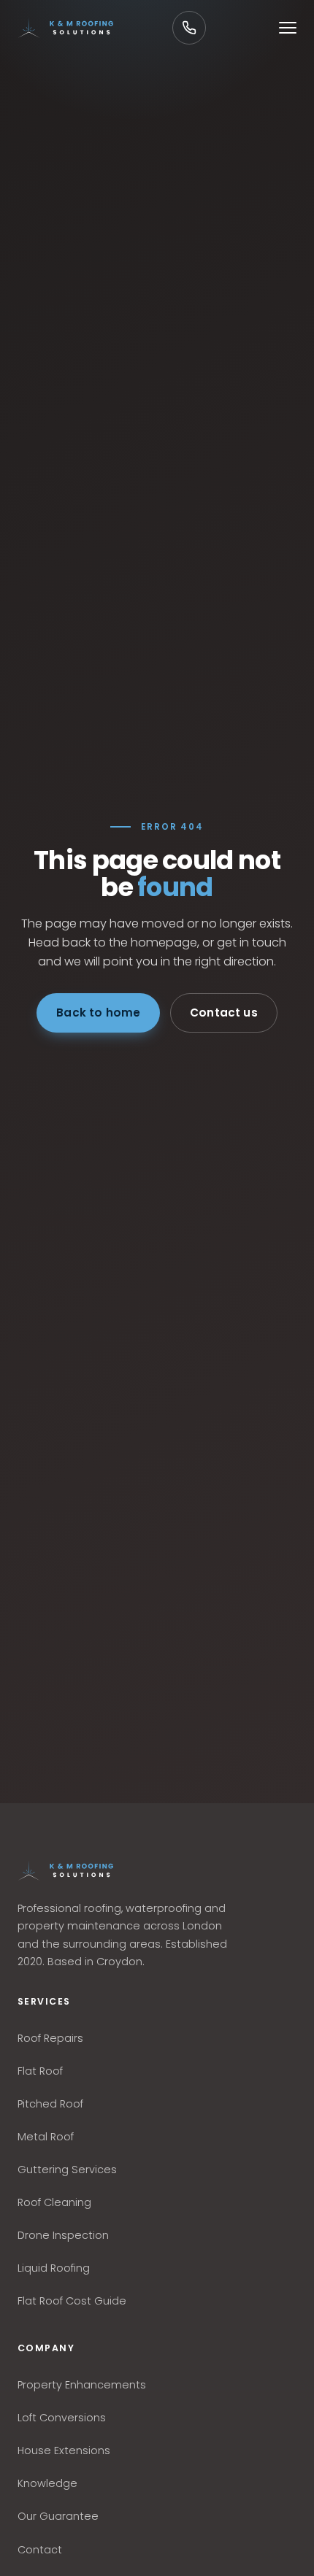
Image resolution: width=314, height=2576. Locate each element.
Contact (40, 2550)
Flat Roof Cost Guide (72, 2301)
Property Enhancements (82, 2385)
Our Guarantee (58, 2516)
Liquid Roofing (54, 2268)
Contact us (224, 1013)
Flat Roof (40, 2071)
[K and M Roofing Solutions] (65, 1870)
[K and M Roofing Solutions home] (65, 28)
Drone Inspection (63, 2235)
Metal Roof (46, 2137)
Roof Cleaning (54, 2202)
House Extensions (64, 2450)
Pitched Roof (50, 2104)
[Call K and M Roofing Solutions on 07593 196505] (189, 28)
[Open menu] (288, 28)
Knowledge (47, 2483)
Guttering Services (67, 2170)
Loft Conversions (62, 2418)
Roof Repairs (50, 2038)
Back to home (98, 1013)
